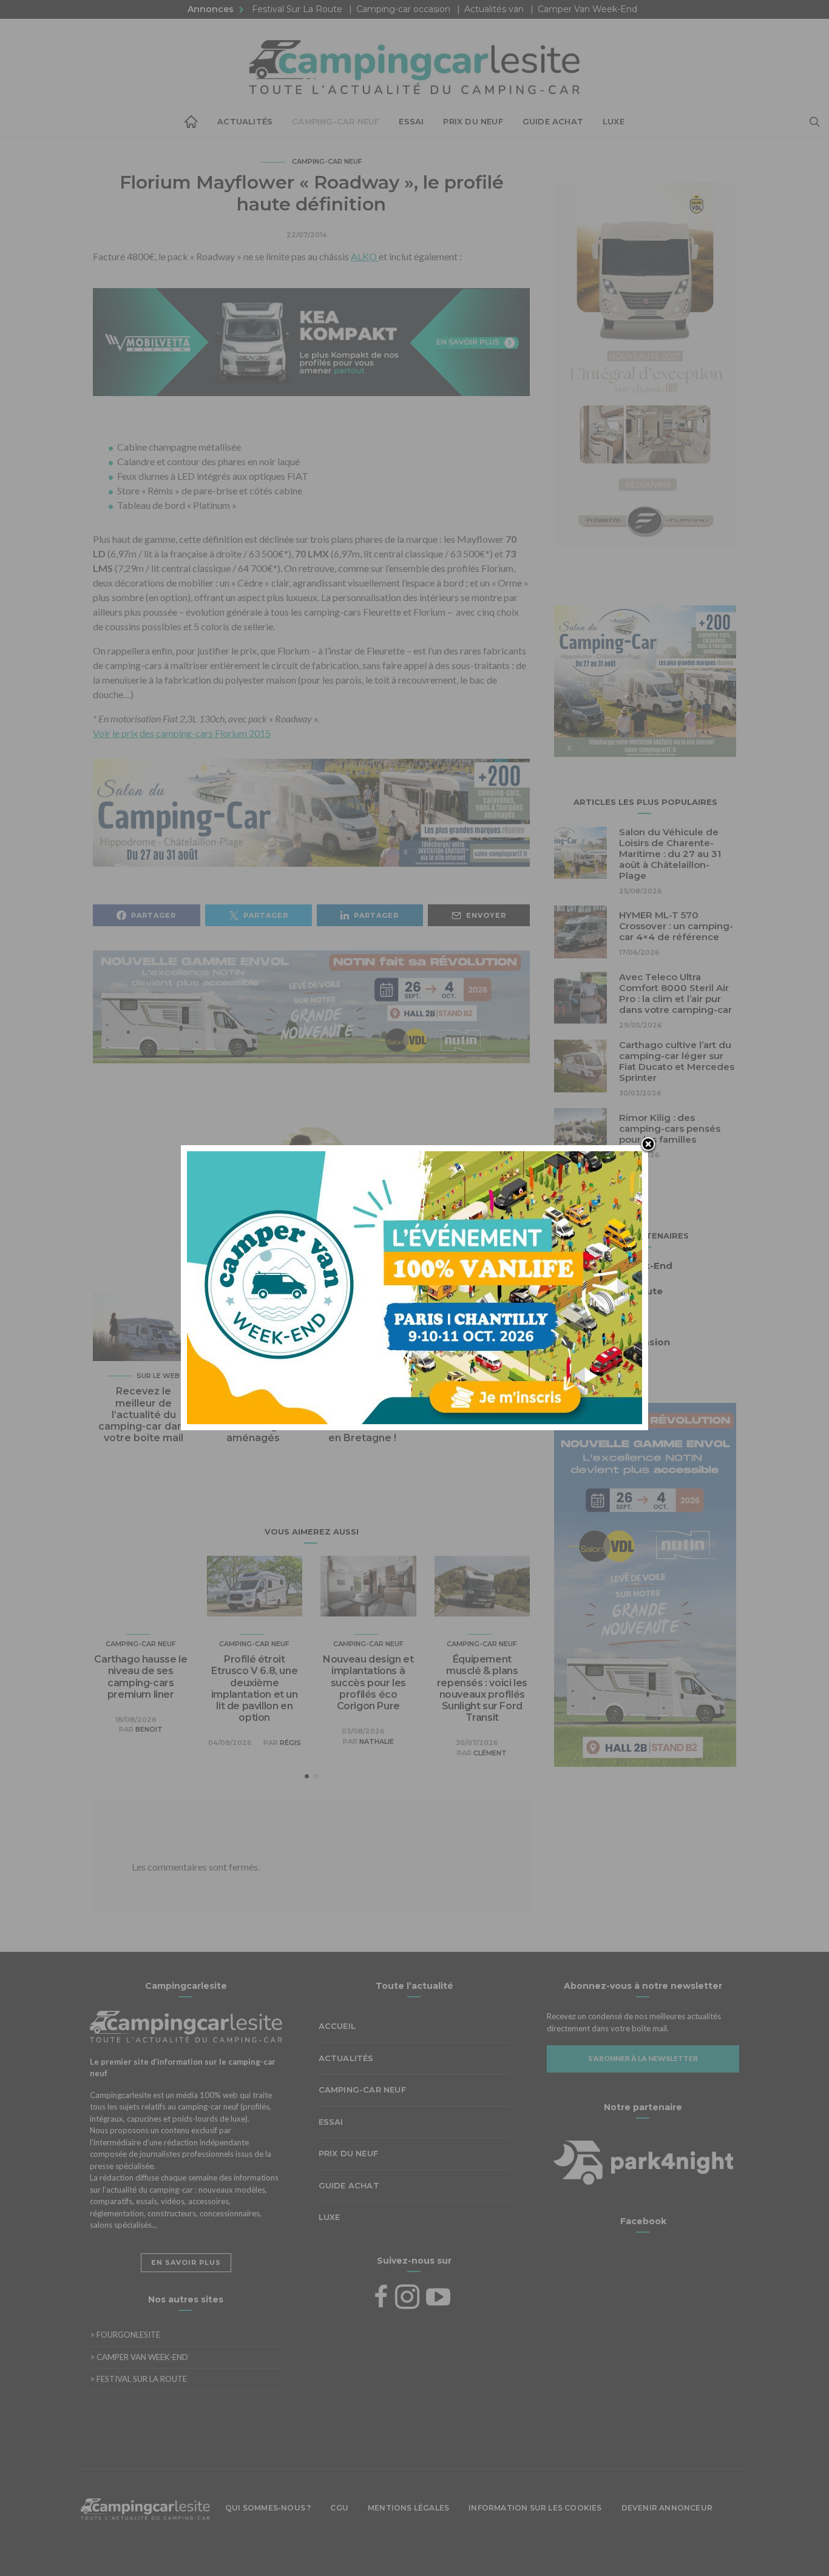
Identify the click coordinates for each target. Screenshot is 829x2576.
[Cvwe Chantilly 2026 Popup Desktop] (414, 1286)
